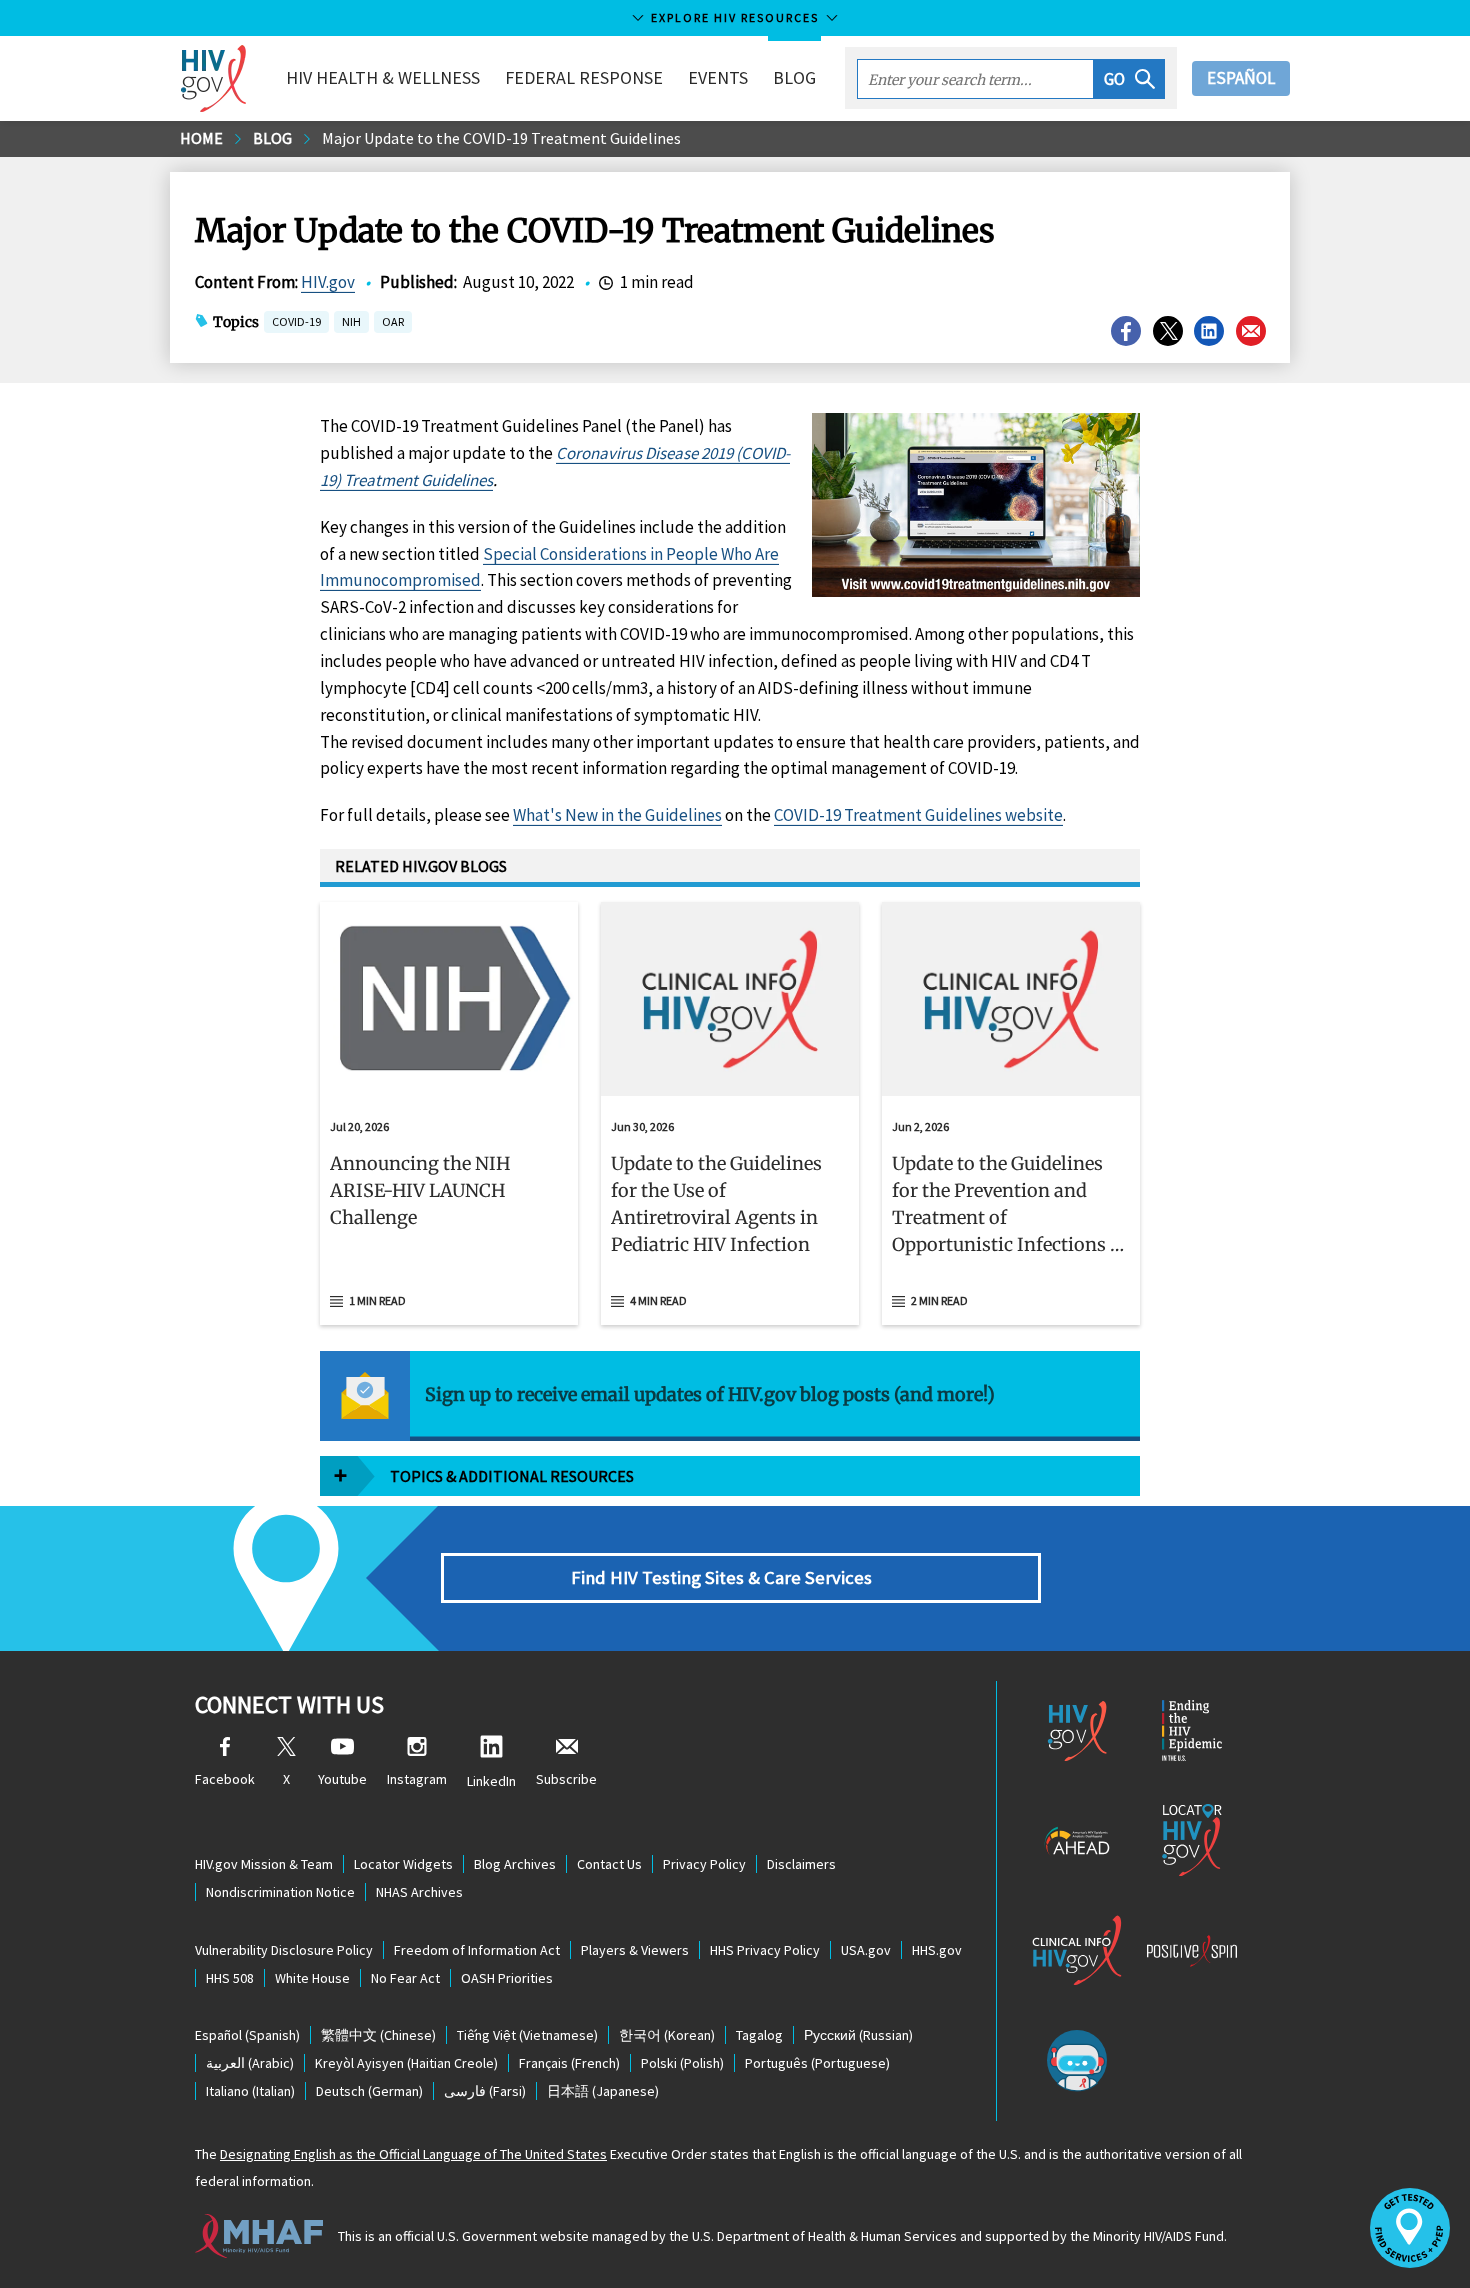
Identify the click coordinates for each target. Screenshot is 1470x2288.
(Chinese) (378, 2035)
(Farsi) (485, 2091)
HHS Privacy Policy (765, 1950)
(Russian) (858, 2035)
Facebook (225, 1779)
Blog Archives (515, 1864)
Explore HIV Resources (735, 17)
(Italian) (250, 2091)
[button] (1129, 79)
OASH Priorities (507, 1978)
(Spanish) (247, 2035)
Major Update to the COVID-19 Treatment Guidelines (501, 138)
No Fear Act (405, 1978)
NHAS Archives (419, 1892)
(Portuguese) (817, 2063)
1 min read (377, 1300)
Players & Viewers (635, 1950)
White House (312, 1978)
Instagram (417, 1779)
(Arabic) (250, 2063)
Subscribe (566, 1779)
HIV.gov (328, 282)
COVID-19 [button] (296, 321)
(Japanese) (603, 2091)
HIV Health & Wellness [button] (383, 77)
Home (201, 138)
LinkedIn (491, 1781)
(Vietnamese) (527, 2035)
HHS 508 (230, 1978)
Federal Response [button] (584, 77)
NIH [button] (351, 323)
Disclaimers (801, 1864)
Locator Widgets (403, 1864)
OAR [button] (393, 323)
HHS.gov (937, 1950)
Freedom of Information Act (477, 1950)
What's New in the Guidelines (617, 815)
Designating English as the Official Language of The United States (413, 2154)
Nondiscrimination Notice (280, 1892)
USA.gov (866, 1950)
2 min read (939, 1300)
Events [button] (718, 77)
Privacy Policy (704, 1864)
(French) (569, 2063)
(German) (369, 2091)
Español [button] (1241, 78)
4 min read (658, 1300)
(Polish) (682, 2063)
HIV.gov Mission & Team (264, 1864)
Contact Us (609, 1864)
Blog (794, 77)
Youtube (342, 1779)
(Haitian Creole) (406, 2063)
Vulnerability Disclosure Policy (284, 1950)
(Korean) (667, 2035)
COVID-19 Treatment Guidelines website (918, 815)
